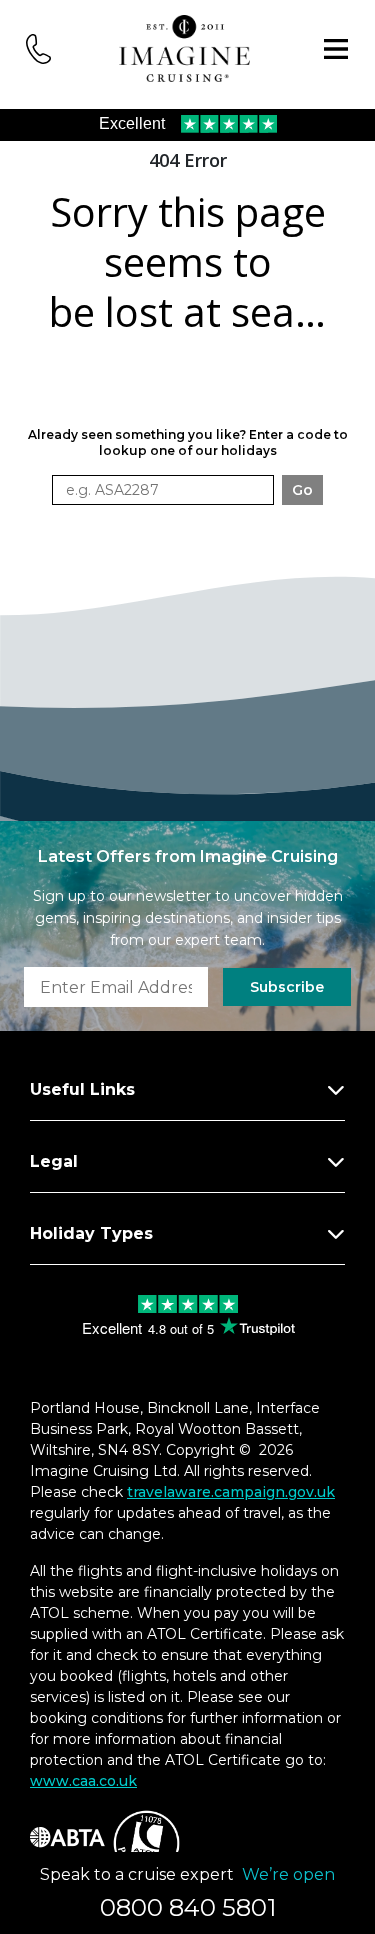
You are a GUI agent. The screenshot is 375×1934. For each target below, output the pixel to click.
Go (302, 490)
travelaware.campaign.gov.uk (231, 1492)
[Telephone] (39, 47)
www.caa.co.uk (83, 1781)
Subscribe (287, 987)
